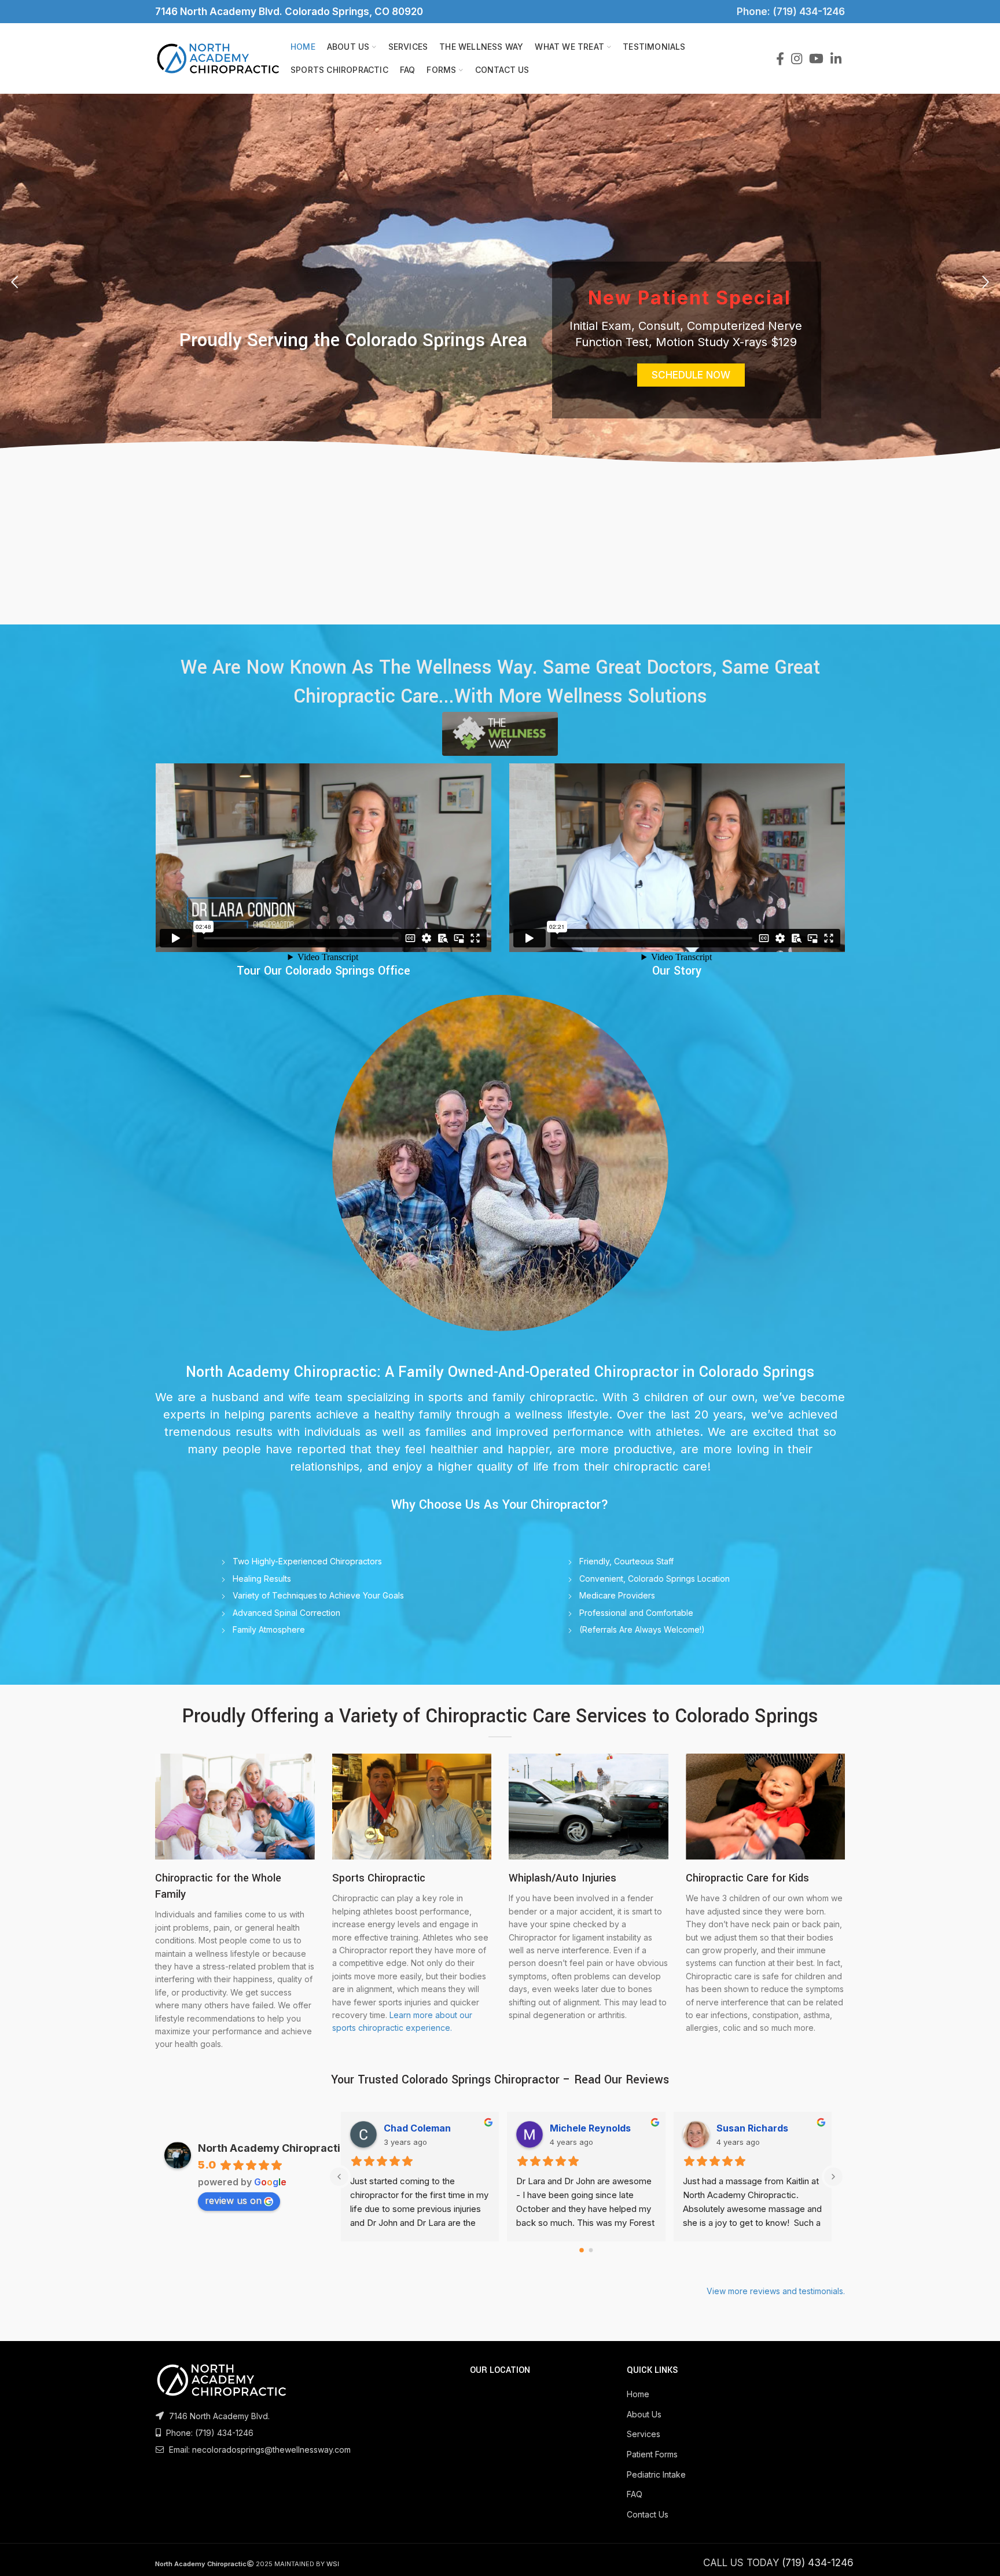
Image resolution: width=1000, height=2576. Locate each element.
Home (638, 2394)
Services (644, 2434)
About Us (644, 2414)
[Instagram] (797, 58)
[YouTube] (816, 58)
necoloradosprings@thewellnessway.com (271, 2450)
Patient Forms (652, 2454)
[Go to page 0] (582, 2250)
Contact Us (648, 2514)
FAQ (635, 2494)
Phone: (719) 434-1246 (788, 12)
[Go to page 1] (591, 2250)
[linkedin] (836, 58)
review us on (233, 2200)
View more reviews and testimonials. (776, 2291)
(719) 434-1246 (224, 2433)
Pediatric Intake (656, 2474)
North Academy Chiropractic (272, 2148)
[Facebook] (780, 58)
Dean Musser (580, 2128)
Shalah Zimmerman (760, 2128)
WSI (333, 2564)
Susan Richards (420, 2128)
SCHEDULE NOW (691, 375)
